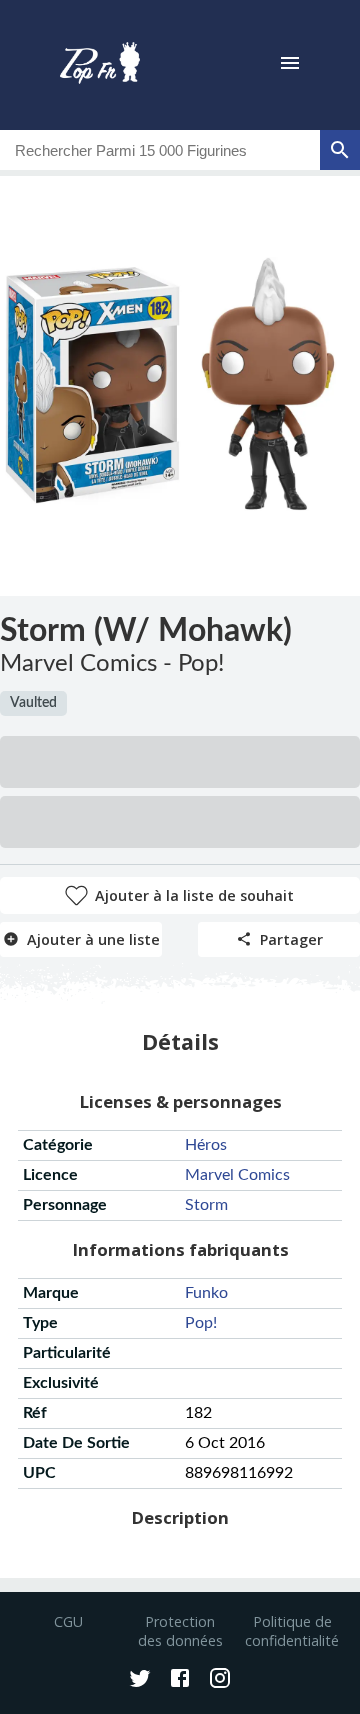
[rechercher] (340, 150)
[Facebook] (180, 1680)
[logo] (100, 65)
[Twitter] (140, 1680)
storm (206, 1205)
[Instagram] (220, 1680)
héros (206, 1145)
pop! (201, 1323)
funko (206, 1293)
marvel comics (237, 1175)
